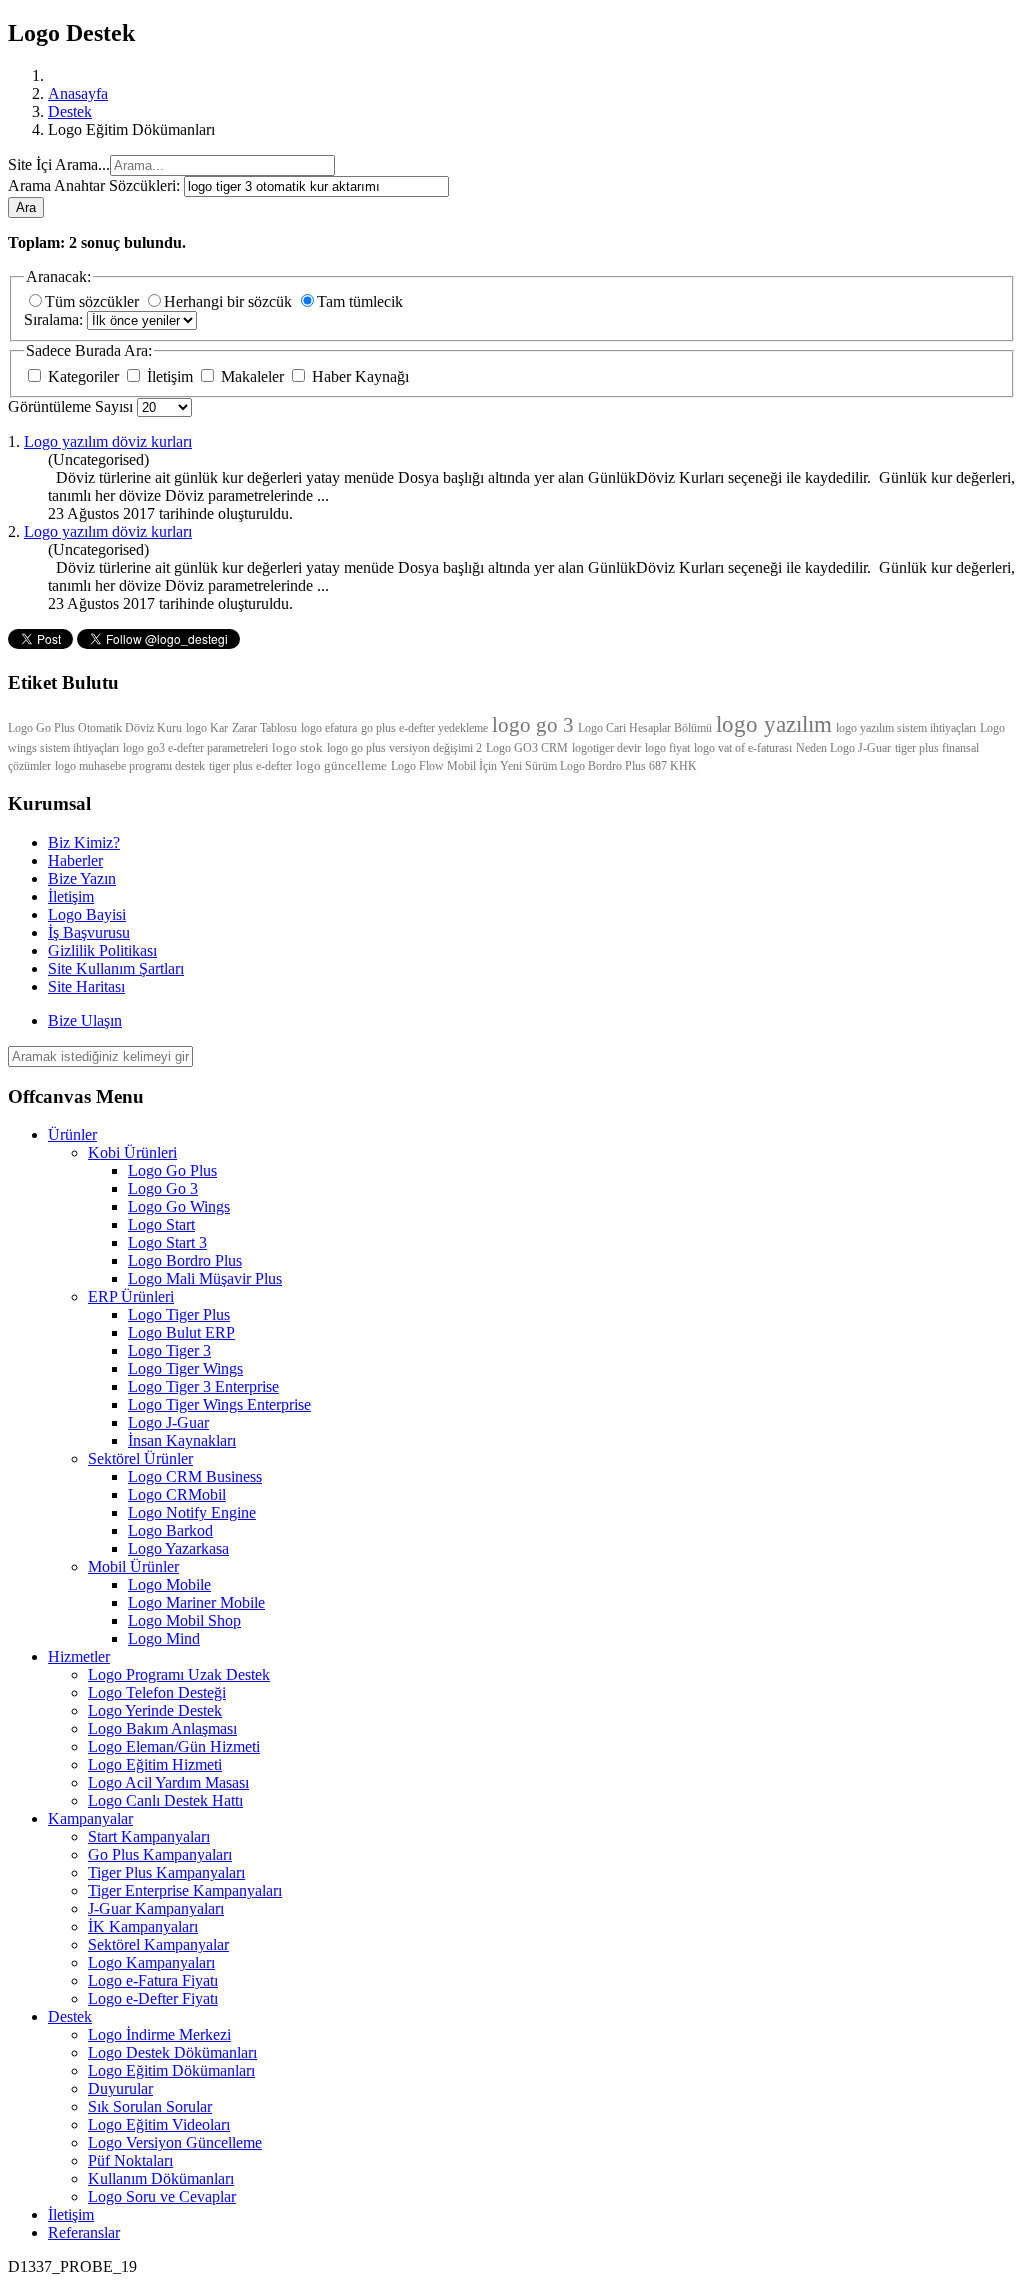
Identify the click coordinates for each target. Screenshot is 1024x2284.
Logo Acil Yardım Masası (168, 1782)
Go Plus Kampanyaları (160, 1854)
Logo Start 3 (167, 1242)
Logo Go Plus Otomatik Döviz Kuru (95, 728)
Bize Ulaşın (85, 1020)
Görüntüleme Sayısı (72, 406)
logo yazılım (774, 724)
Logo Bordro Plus (185, 1260)
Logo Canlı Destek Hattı (165, 1800)
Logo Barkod (170, 1530)
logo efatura (329, 728)
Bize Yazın (82, 878)
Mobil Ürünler (133, 1566)
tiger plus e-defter (250, 766)
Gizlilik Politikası (102, 950)
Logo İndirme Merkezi (159, 2034)
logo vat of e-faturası (743, 748)
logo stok (297, 747)
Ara (26, 207)
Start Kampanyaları (149, 1836)
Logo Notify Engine (192, 1512)
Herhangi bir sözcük (230, 301)
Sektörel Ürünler (140, 1458)
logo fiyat (667, 748)
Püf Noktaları (130, 2160)
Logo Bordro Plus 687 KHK (628, 766)
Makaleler (252, 376)
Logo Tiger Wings (185, 1368)
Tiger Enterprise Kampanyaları (185, 1890)
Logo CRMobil (177, 1494)
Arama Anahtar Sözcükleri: (96, 185)
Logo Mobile (169, 1584)
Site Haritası (86, 986)
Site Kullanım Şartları (116, 968)
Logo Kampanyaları (151, 1962)
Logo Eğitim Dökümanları (171, 2070)
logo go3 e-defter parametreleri (195, 748)
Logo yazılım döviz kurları (108, 441)
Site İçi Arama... (59, 164)
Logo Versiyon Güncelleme (175, 2142)
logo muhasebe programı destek (130, 766)
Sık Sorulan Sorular (150, 2106)
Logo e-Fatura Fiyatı (153, 1980)
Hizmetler (79, 1656)
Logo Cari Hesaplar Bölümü (645, 728)
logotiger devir (606, 748)
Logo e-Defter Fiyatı (153, 1998)
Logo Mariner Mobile (196, 1602)
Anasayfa (78, 93)
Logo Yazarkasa (178, 1548)
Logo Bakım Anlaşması (162, 1728)
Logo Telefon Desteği (157, 1692)
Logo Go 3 (163, 1188)
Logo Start (161, 1224)
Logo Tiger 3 (169, 1350)
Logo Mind (164, 1638)
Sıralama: (55, 319)
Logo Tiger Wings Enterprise (219, 1404)
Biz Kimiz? (84, 842)
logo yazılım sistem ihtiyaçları (906, 728)
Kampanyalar (90, 1818)
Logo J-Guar (168, 1422)
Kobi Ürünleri (132, 1152)
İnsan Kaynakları (182, 1440)
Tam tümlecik (360, 301)
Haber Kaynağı (358, 376)
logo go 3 (533, 725)
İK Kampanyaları (143, 1926)
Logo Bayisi (87, 914)
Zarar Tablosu (264, 728)
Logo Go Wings (179, 1206)
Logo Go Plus (172, 1170)
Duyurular (120, 2088)
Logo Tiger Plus (179, 1314)
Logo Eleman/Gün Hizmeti (174, 1746)
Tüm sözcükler (94, 301)
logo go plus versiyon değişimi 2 (404, 748)
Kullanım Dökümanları (161, 2178)
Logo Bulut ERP (181, 1332)
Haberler (75, 860)
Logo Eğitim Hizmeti (155, 1764)
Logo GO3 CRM (527, 748)
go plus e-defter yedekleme (424, 728)
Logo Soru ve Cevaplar (162, 2196)
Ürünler (72, 1134)
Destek (70, 111)
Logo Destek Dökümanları (172, 2052)
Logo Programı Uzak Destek (179, 1674)
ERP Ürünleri (131, 1296)
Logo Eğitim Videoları (159, 2124)
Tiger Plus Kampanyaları (166, 1872)
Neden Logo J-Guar (843, 748)
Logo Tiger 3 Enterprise (203, 1386)
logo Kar (207, 728)
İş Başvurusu (89, 932)
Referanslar (84, 2232)
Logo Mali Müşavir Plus (205, 1278)
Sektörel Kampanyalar (158, 1944)
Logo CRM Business (195, 1476)
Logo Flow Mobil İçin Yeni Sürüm (475, 766)
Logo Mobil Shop (184, 1620)
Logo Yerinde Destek (155, 1710)
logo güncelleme (341, 765)
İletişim (170, 376)
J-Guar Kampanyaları (156, 1908)
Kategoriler (83, 376)
